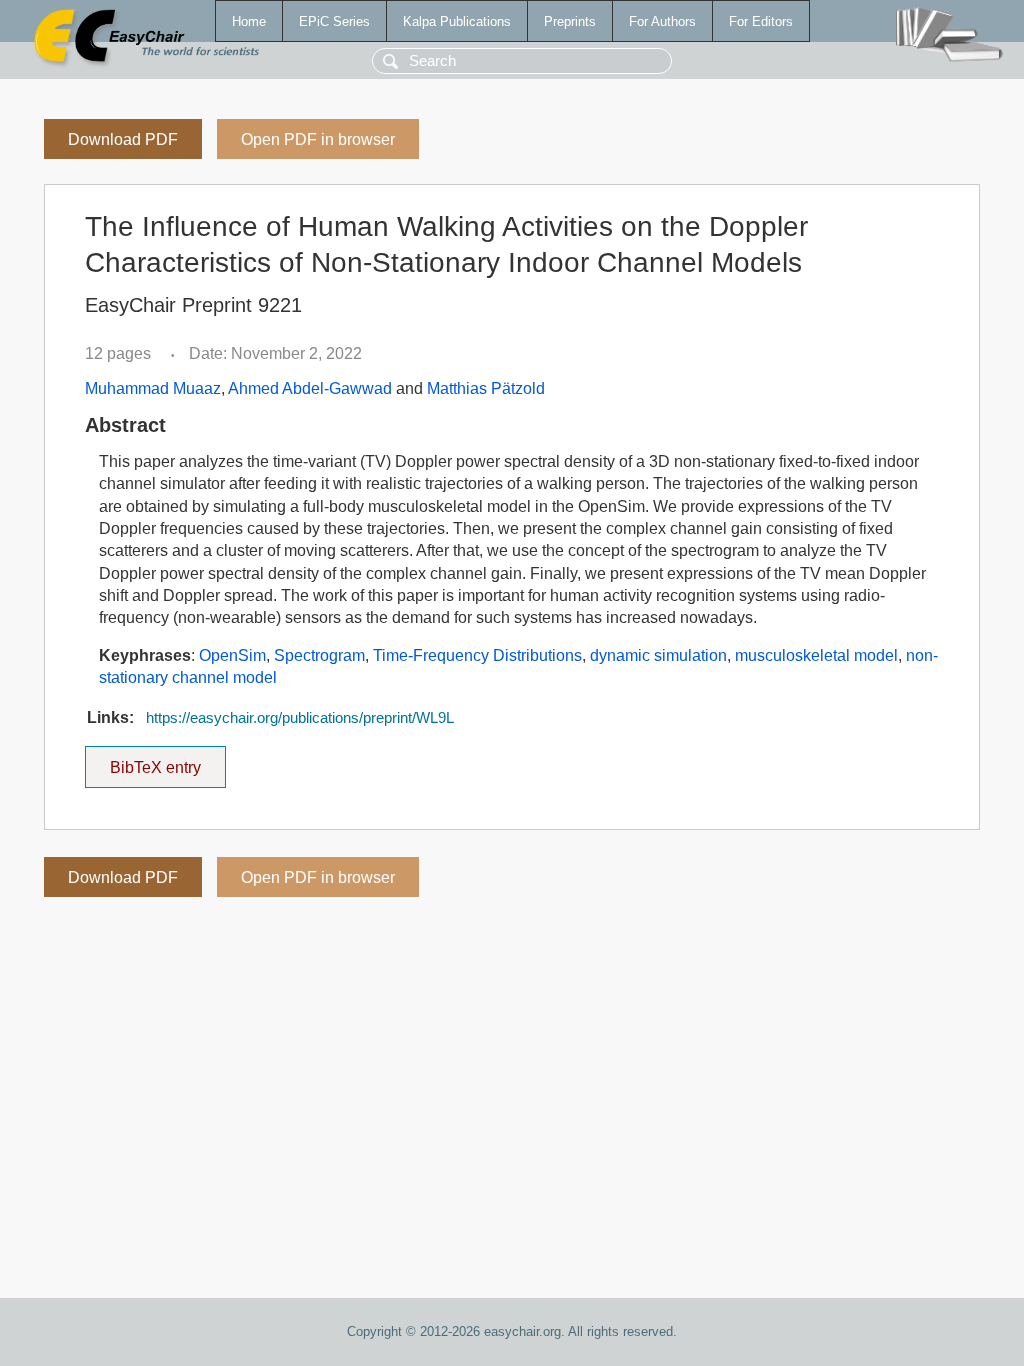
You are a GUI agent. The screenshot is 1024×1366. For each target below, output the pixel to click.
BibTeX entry (168, 761)
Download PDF (123, 139)
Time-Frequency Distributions (477, 655)
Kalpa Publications (457, 21)
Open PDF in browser (318, 139)
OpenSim (232, 655)
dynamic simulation (658, 655)
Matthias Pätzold (486, 388)
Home (249, 21)
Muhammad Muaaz (153, 388)
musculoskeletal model (816, 655)
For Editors (761, 21)
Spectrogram (319, 655)
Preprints (570, 21)
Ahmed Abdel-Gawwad (310, 388)
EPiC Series (334, 21)
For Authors (662, 21)
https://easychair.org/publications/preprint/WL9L (300, 718)
